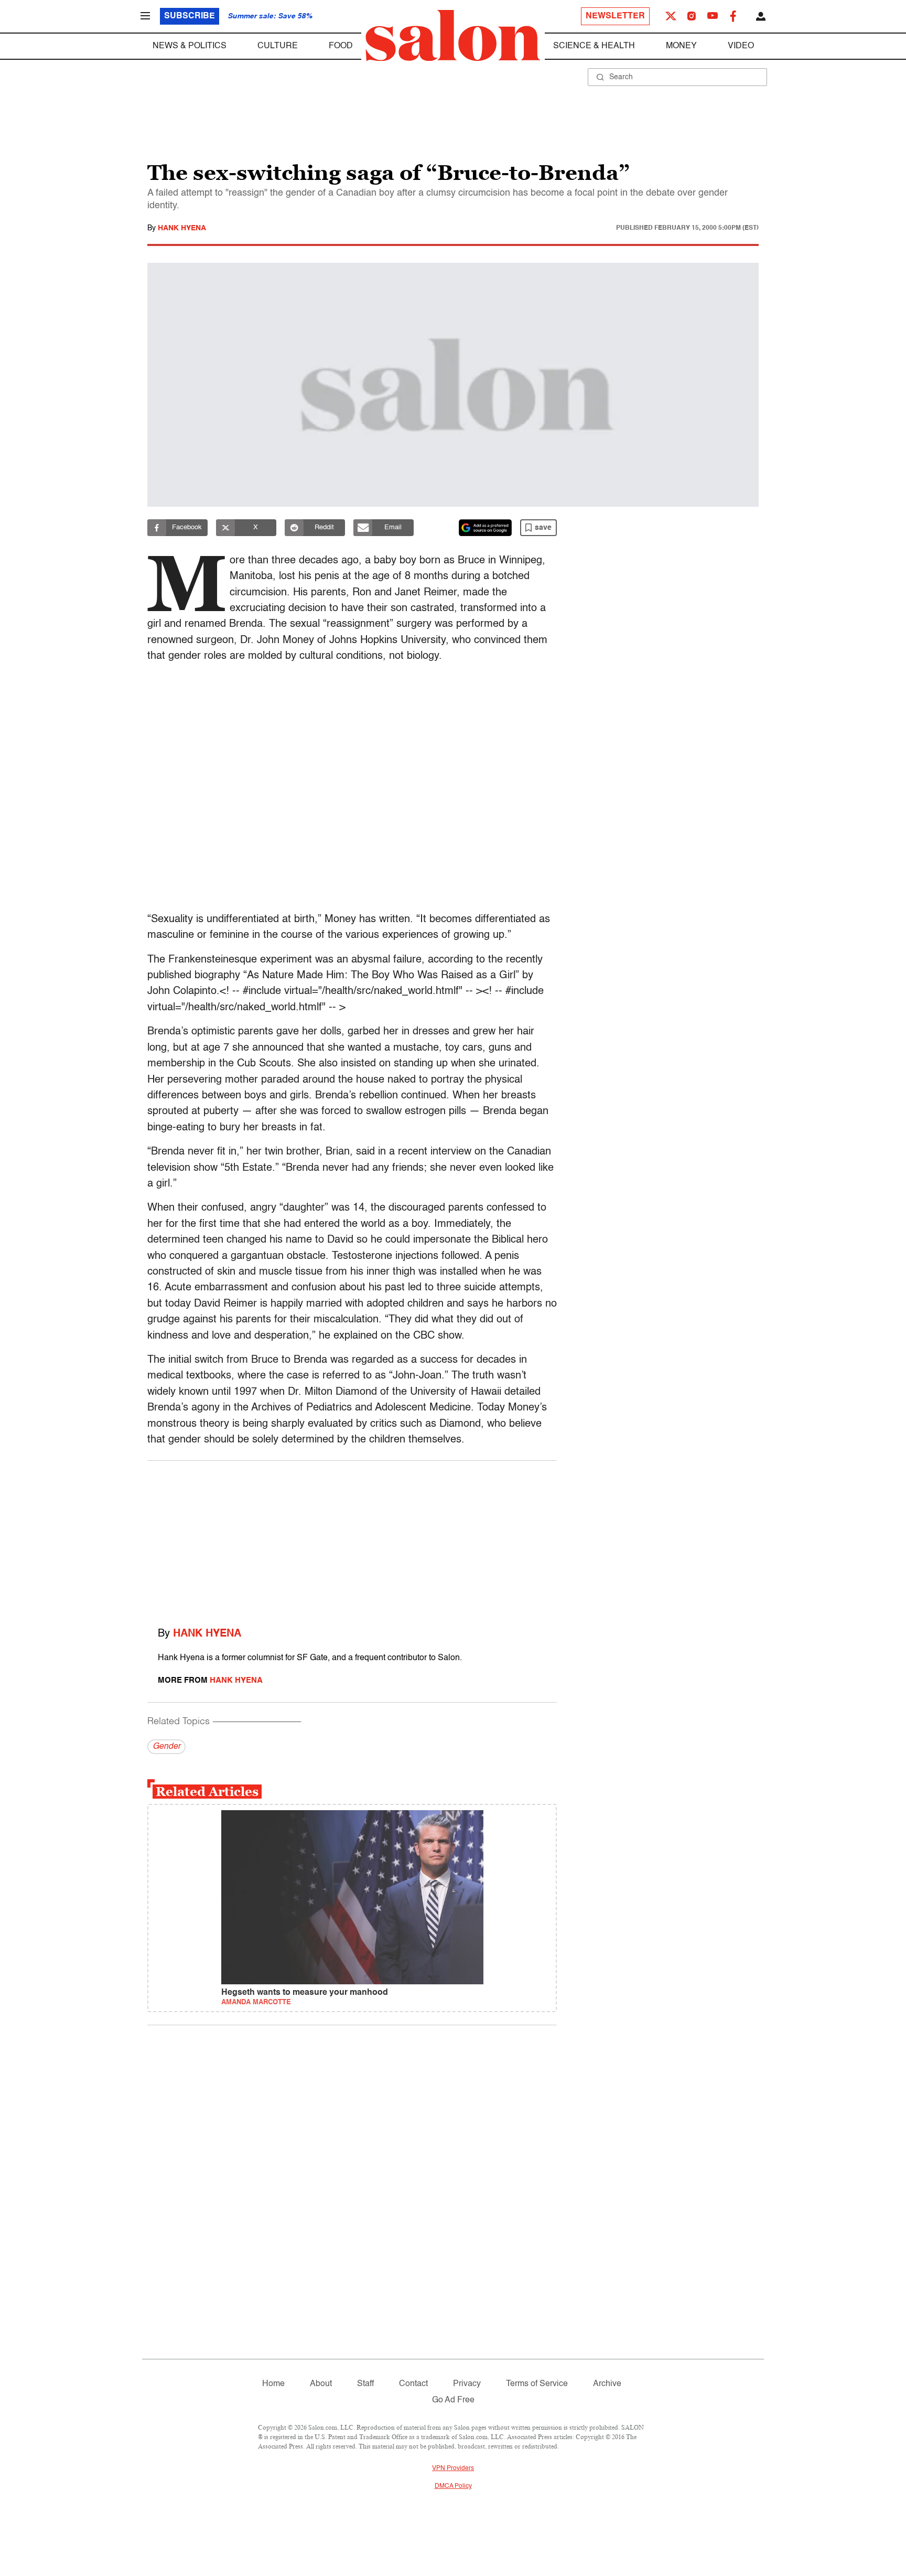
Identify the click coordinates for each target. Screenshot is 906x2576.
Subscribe (190, 16)
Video (741, 46)
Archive (607, 2384)
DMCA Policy (453, 2486)
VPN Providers (453, 2468)
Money (681, 46)
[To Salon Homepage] (453, 36)
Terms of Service (537, 2384)
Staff (365, 2384)
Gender (166, 1747)
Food (341, 46)
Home (273, 2384)
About (321, 2384)
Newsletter (615, 16)
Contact (413, 2384)
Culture (278, 46)
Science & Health (594, 46)
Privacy (467, 2384)
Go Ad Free (453, 2400)
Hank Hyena (182, 228)
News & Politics (190, 46)
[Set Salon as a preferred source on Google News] (486, 528)
